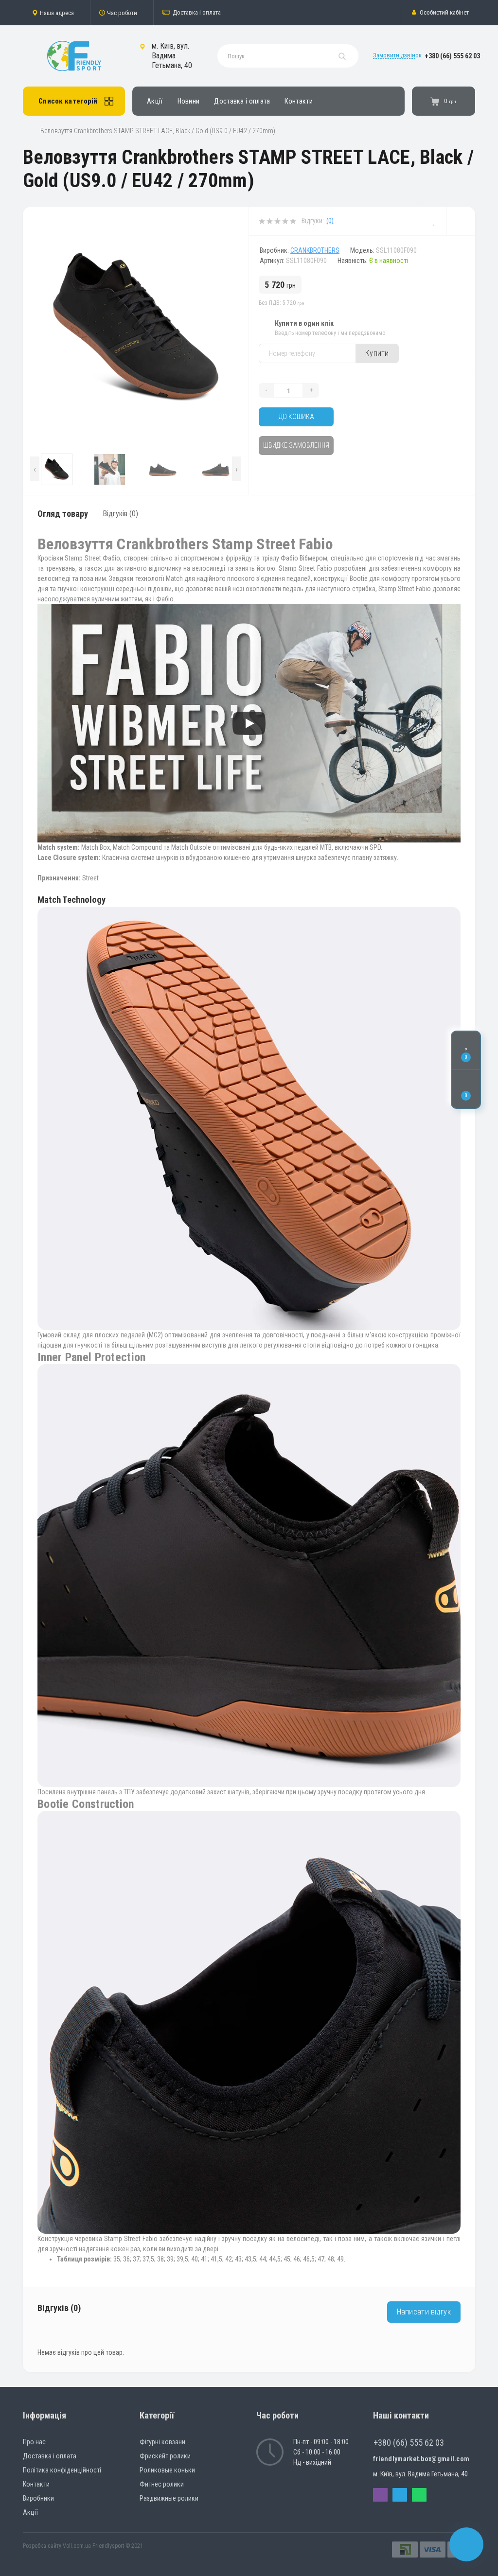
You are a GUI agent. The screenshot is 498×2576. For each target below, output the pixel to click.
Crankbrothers (315, 250)
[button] (56, 13)
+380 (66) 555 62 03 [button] (409, 2443)
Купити (377, 353)
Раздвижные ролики (169, 2498)
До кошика (296, 417)
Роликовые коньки (167, 2470)
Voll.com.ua (77, 2546)
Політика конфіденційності (62, 2470)
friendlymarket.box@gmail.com (421, 2459)
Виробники (38, 2498)
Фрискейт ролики (165, 2456)
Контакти (298, 101)
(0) (330, 221)
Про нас (34, 2442)
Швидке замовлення (296, 445)
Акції (155, 101)
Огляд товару (63, 514)
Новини (189, 101)
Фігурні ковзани (162, 2442)
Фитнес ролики (162, 2484)
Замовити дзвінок (397, 55)
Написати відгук (424, 2312)
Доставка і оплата (197, 12)
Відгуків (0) (120, 514)
